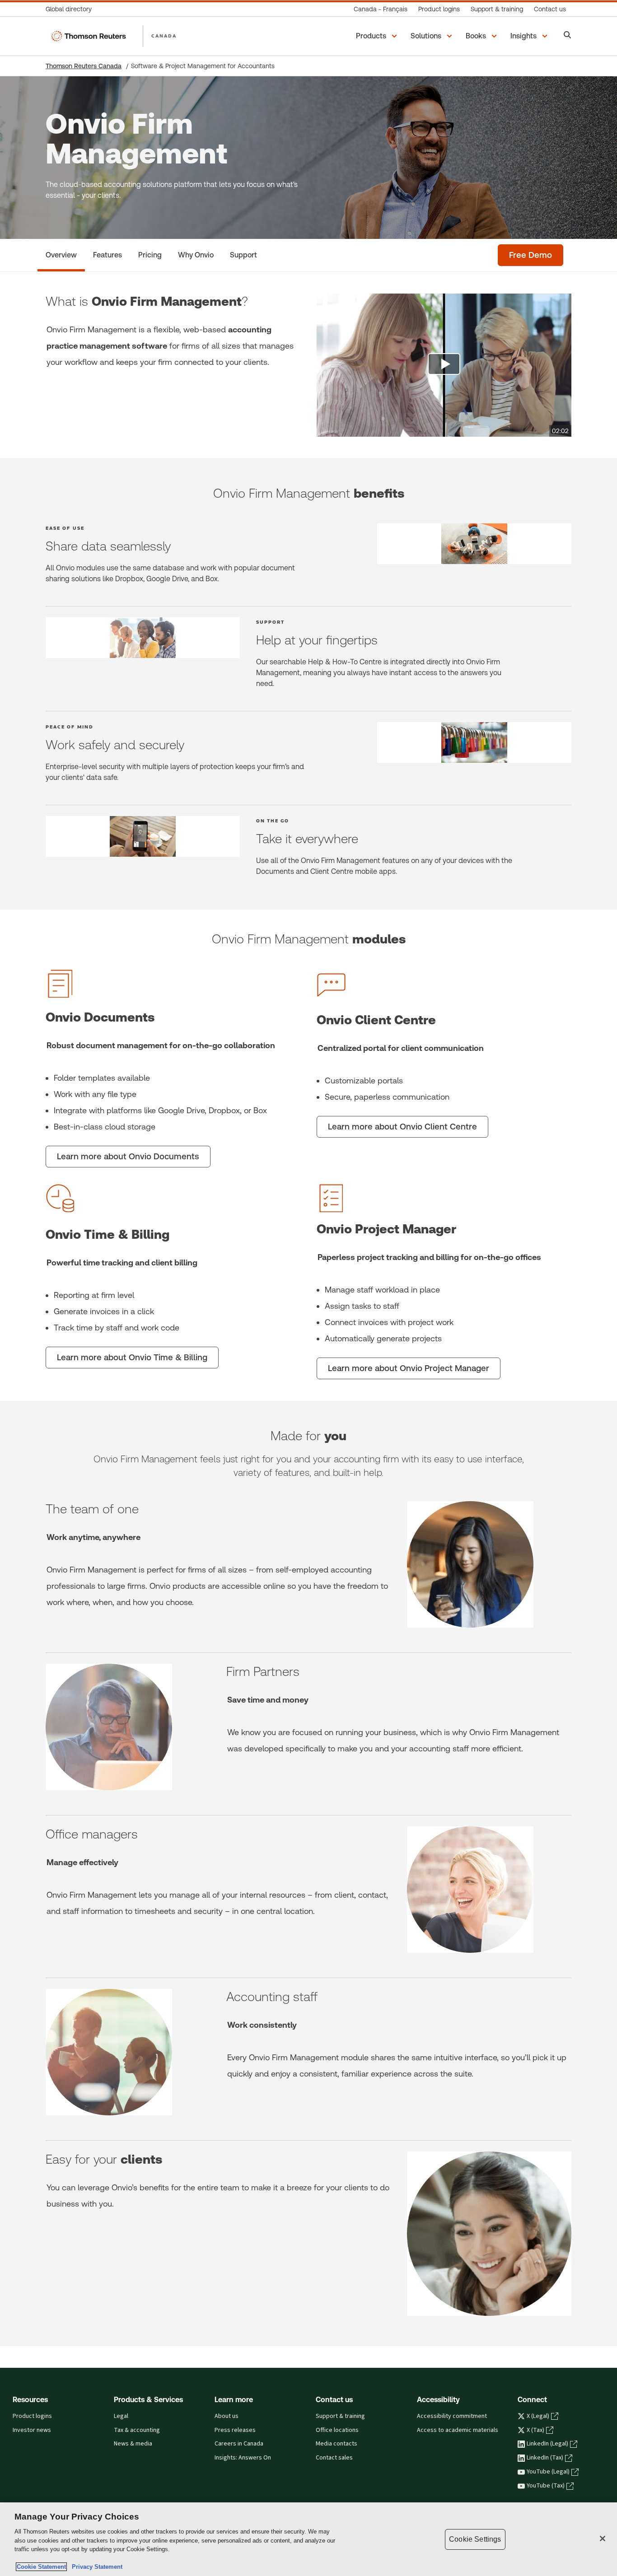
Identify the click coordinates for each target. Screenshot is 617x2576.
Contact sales (334, 2458)
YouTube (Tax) (546, 2486)
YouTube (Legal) (548, 2472)
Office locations (337, 2430)
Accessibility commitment (452, 2416)
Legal (121, 2416)
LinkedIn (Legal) (547, 2444)
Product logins (32, 2416)
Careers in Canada (239, 2444)
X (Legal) (538, 2416)
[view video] (444, 365)
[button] (378, 36)
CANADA (164, 36)
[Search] (568, 36)
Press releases (235, 2430)
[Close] (603, 2539)
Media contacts (337, 2444)
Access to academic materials (458, 2430)
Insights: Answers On (243, 2458)
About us (227, 2416)
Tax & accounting (137, 2430)
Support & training (340, 2416)
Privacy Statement (95, 2567)
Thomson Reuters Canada (84, 66)
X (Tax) (535, 2430)
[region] (308, 2539)
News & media (133, 2444)
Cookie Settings (475, 2539)
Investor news (32, 2430)
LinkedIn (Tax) (545, 2458)
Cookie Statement (41, 2567)
